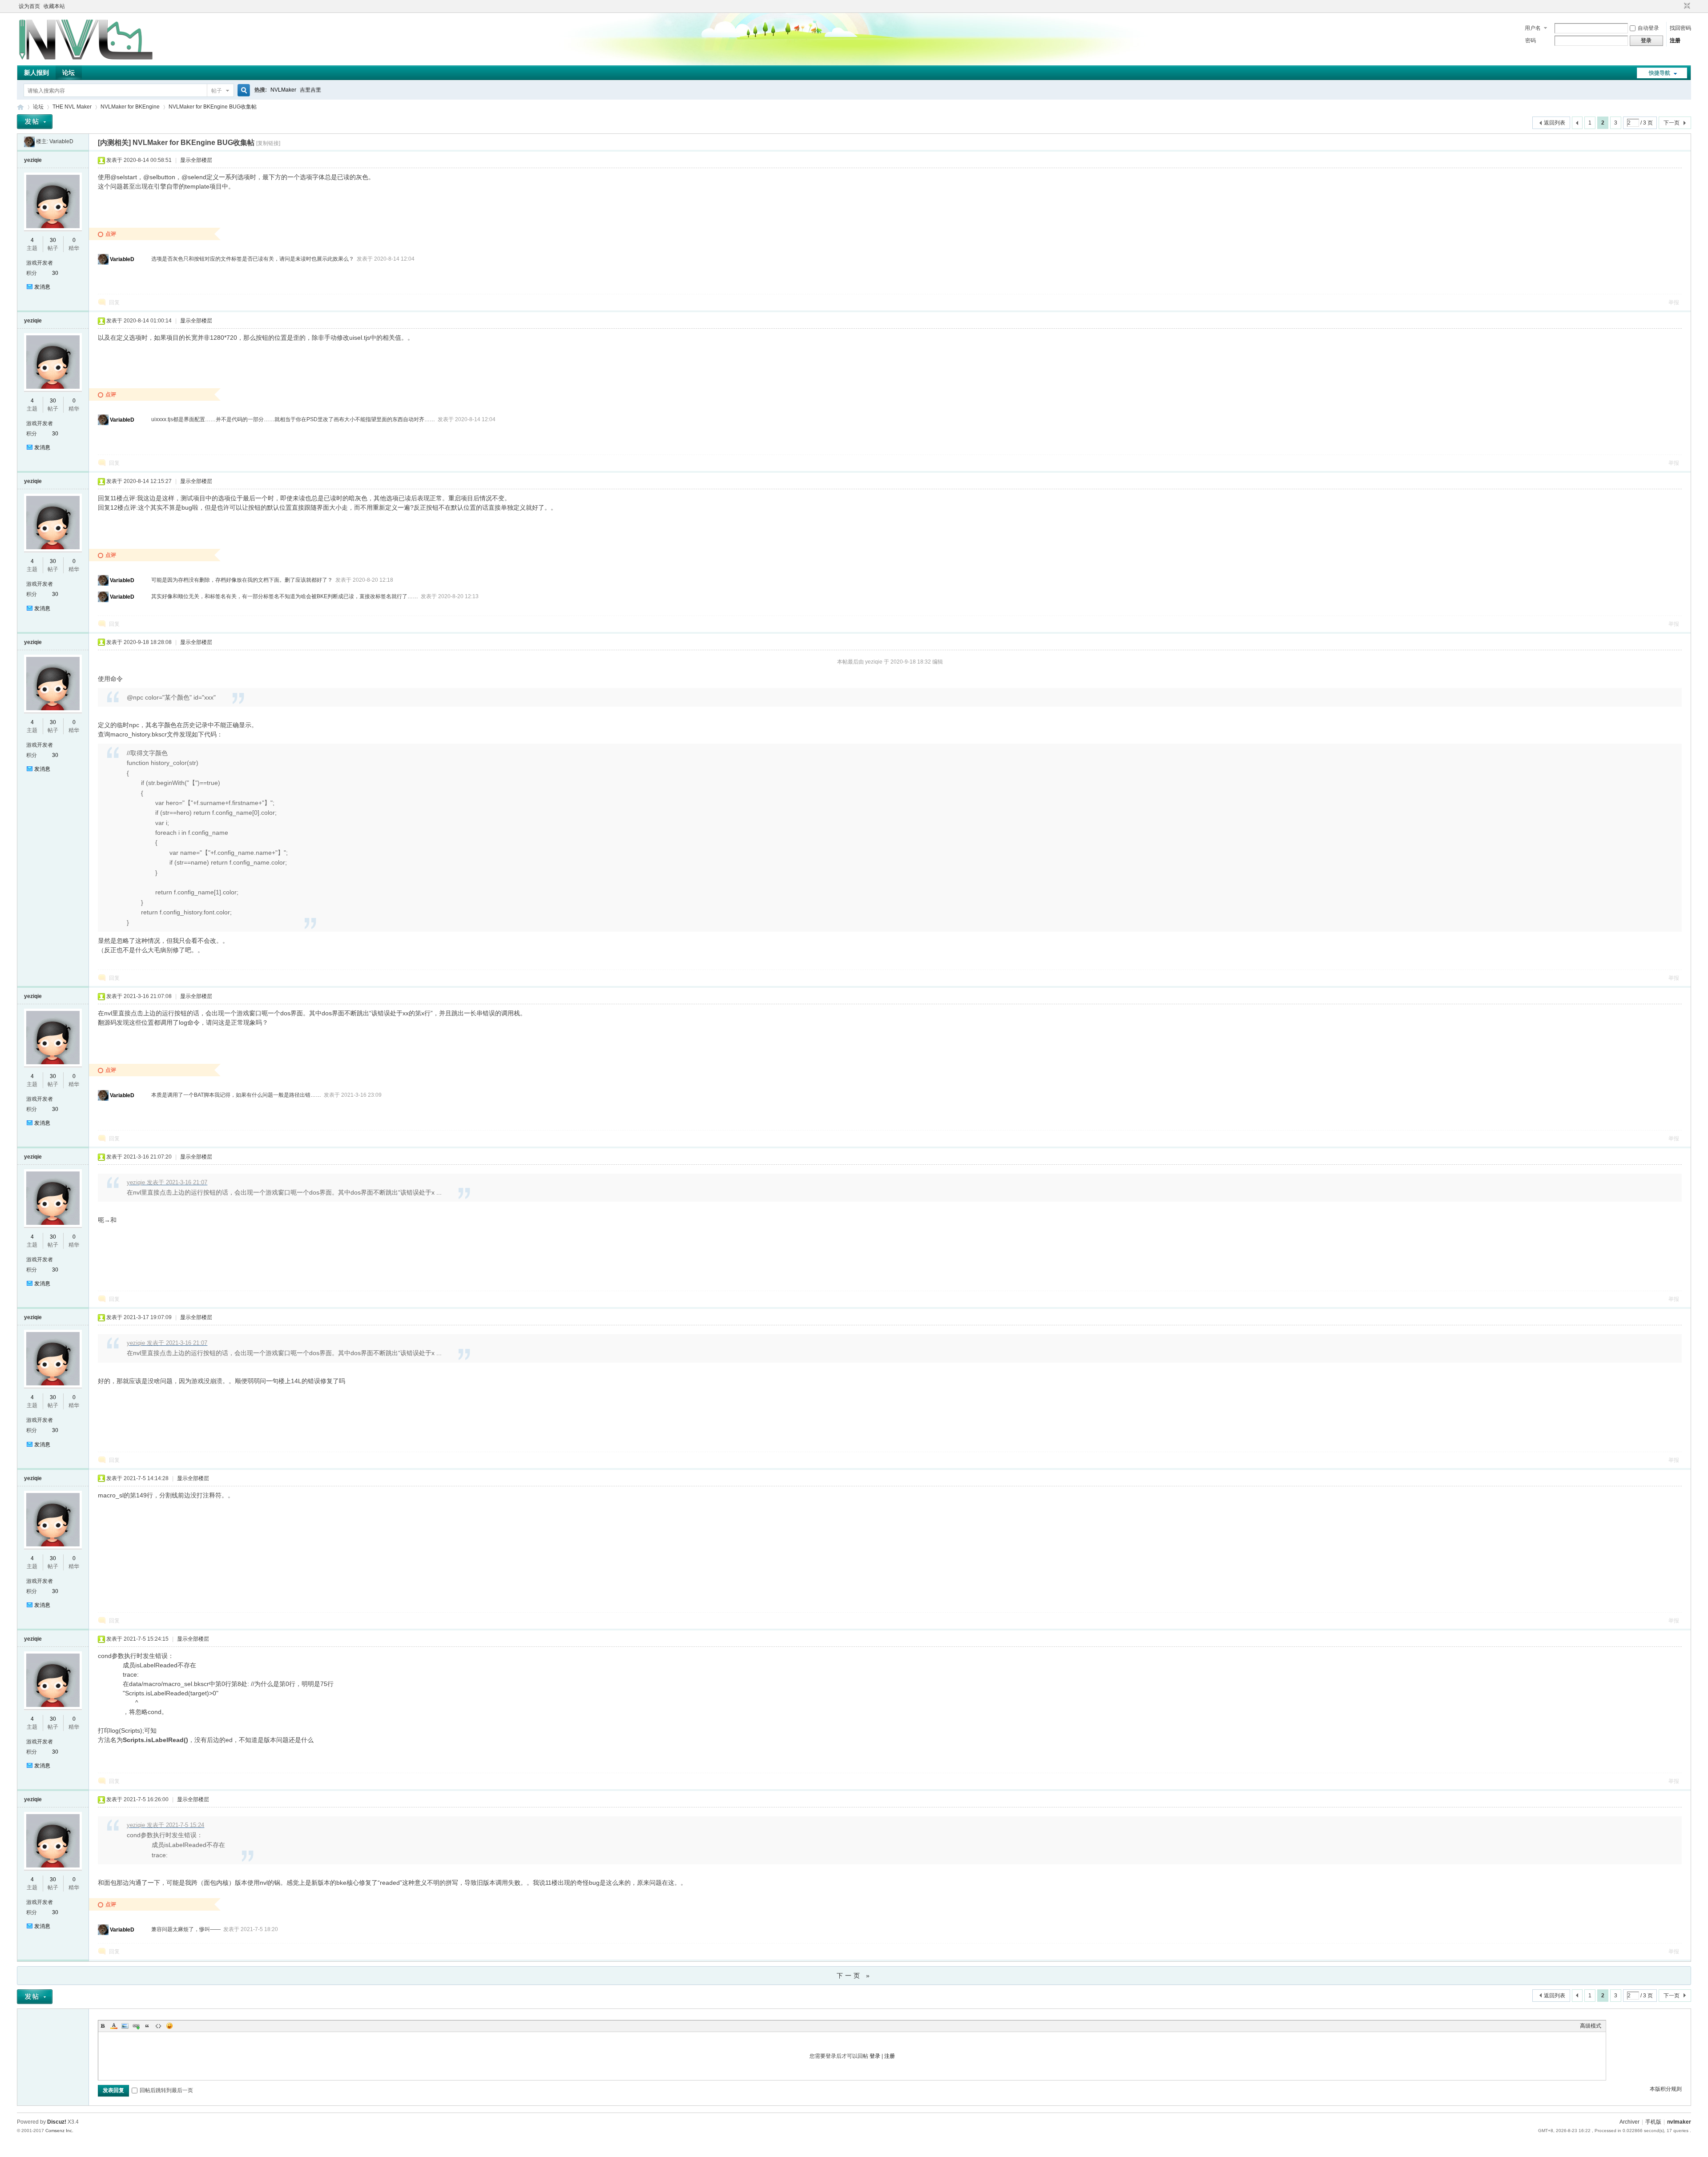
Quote (147, 2026)
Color (114, 2026)
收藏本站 (54, 6)
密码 (1531, 40)
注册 (1675, 40)
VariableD (61, 141)
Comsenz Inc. (59, 2131)
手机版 (1653, 2122)
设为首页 (29, 6)
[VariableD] (29, 141)
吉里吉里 (310, 90)
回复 (114, 302)
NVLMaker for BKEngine (130, 107)
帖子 (217, 91)
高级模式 (1591, 2026)
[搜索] (242, 91)
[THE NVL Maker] (86, 60)
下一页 (1672, 123)
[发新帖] (35, 122)
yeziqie (33, 160)
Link (136, 2026)
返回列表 (1555, 123)
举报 (1674, 302)
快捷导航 (1660, 73)
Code (158, 2026)
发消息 (42, 287)
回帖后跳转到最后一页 (166, 2090)
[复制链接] (268, 143)
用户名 (1533, 28)
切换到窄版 (1686, 6)
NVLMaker (283, 90)
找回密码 (1680, 28)
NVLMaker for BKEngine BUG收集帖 (213, 107)
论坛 (68, 72)
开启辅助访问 (1679, 6)
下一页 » (854, 1976)
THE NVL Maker (20, 107)
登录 (875, 2056)
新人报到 (36, 72)
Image (125, 2026)
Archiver (1629, 2122)
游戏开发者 (40, 263)
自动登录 (1648, 28)
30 (53, 240)
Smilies (169, 2026)
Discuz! (57, 2122)
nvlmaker (1679, 2122)
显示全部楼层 (196, 160)
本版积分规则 (1666, 2089)
